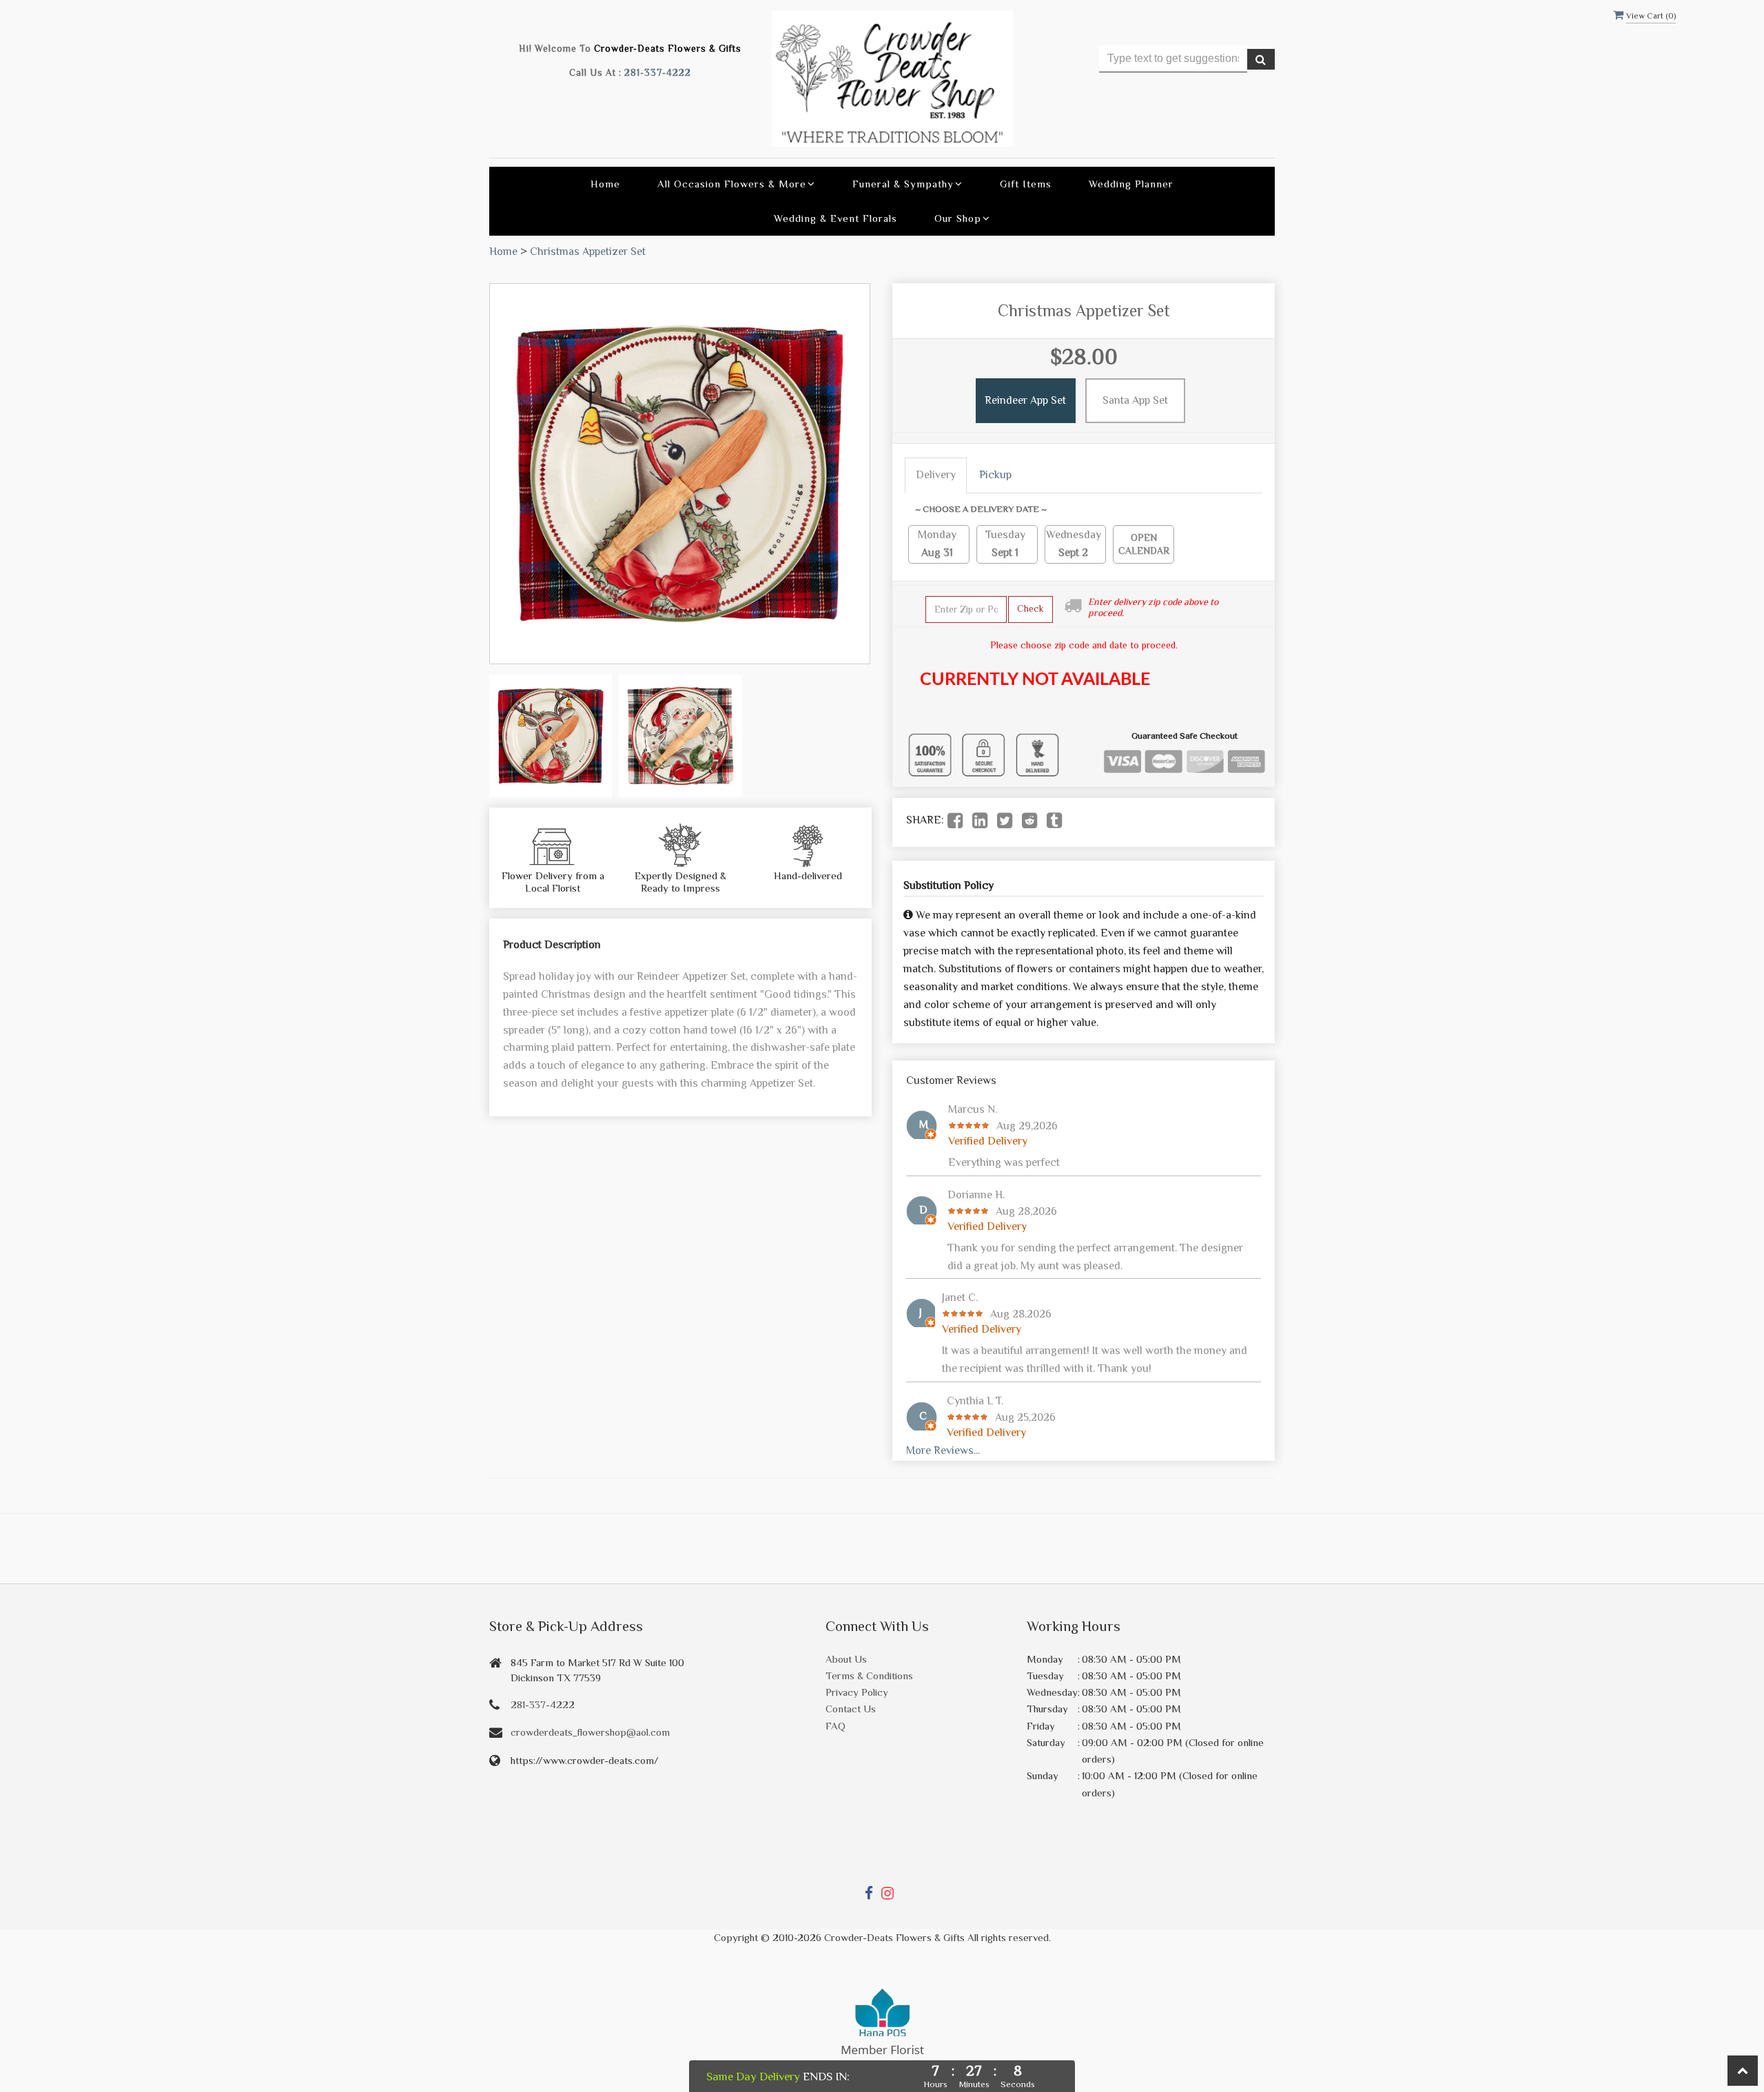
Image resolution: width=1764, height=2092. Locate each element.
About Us (846, 1659)
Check (1030, 608)
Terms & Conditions (869, 1675)
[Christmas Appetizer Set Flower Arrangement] (551, 736)
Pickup (995, 475)
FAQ (835, 1726)
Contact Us (851, 1709)
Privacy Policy (857, 1692)
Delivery (936, 475)
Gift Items (1026, 184)
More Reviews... (943, 1450)
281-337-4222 (658, 73)
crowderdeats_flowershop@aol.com (590, 1732)
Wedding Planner (1131, 184)
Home (605, 184)
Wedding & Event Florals (835, 218)
